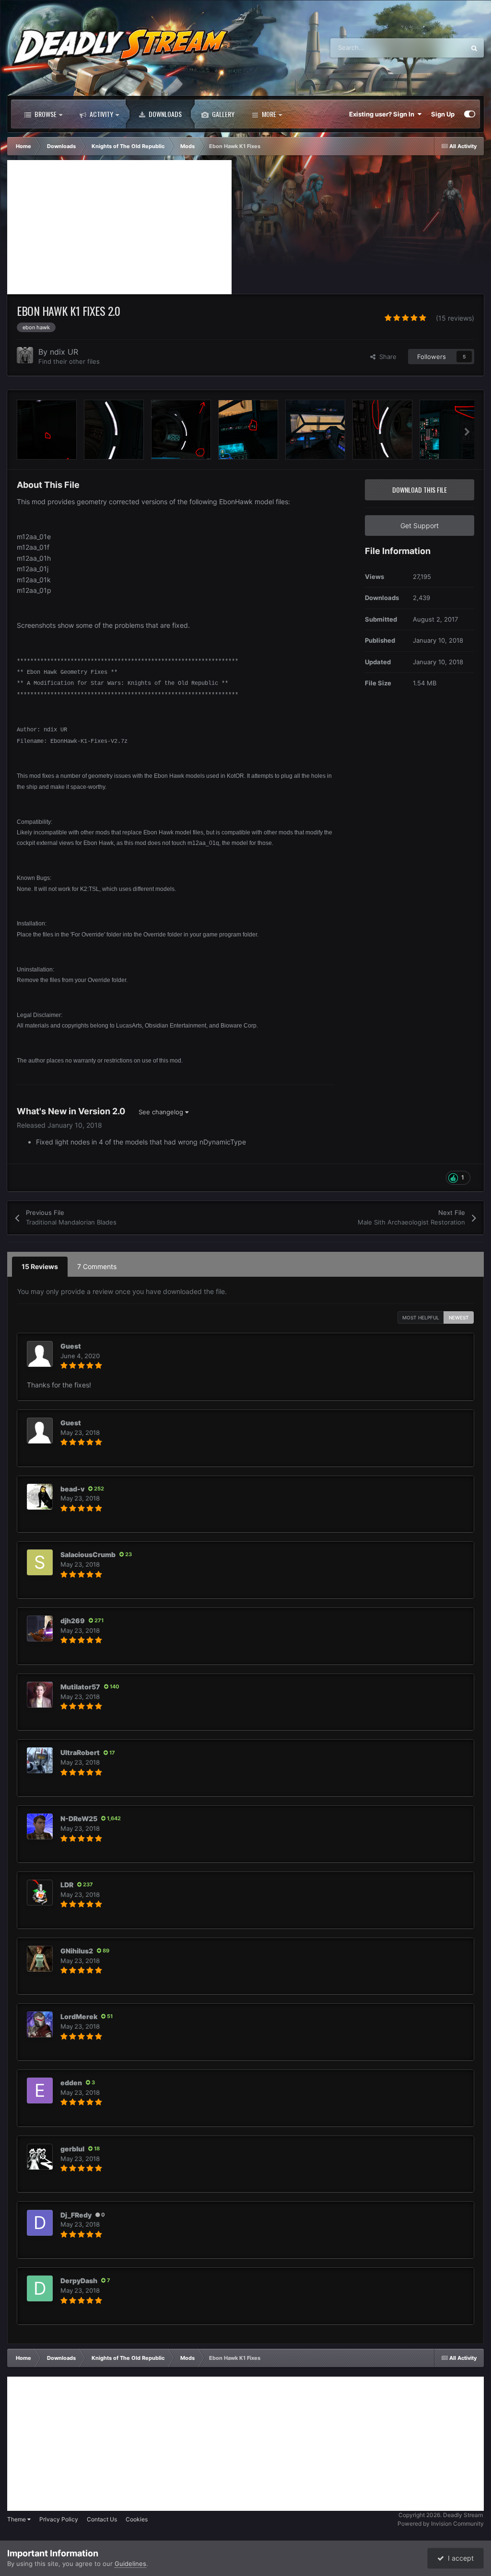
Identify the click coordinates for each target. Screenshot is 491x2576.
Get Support (420, 526)
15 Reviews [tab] (40, 1266)
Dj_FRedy (76, 2215)
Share (386, 357)
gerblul (72, 2149)
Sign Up (443, 114)
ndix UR (64, 352)
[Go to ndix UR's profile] (25, 355)
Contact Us (102, 2519)
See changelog (162, 1112)
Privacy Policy (59, 2519)
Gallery (222, 114)
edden (71, 2083)
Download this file (420, 490)
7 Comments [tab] (97, 1266)
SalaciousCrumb (88, 1554)
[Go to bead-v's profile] (40, 1497)
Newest (459, 1317)
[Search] (474, 48)
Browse (45, 114)
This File (440, 48)
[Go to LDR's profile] (40, 1893)
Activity (101, 114)
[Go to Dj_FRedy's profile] (40, 2223)
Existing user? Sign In (383, 114)
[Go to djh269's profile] (40, 1629)
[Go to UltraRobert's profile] (40, 1760)
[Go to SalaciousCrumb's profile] (40, 1562)
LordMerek (79, 2016)
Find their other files (69, 361)
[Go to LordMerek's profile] (40, 2024)
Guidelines (130, 2564)
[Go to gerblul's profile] (40, 2157)
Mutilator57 (80, 1687)
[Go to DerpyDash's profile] (40, 2288)
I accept (459, 2558)
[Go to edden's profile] (40, 2091)
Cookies (137, 2519)
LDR (67, 1885)
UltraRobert (80, 1752)
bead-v (72, 1489)
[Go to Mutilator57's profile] (40, 1695)
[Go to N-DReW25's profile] (40, 1826)
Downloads (164, 114)
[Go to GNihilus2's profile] (40, 1959)
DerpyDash (79, 2281)
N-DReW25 (79, 1819)
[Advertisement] (119, 227)
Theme (17, 2519)
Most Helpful (421, 1317)
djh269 (73, 1621)
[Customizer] (470, 114)
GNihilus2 (77, 1951)
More (269, 114)
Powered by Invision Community (441, 2524)
